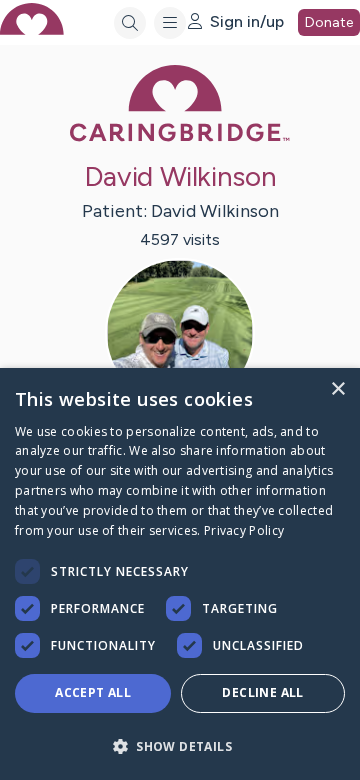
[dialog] (180, 574)
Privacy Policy (244, 530)
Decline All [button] (262, 692)
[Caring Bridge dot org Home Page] (180, 137)
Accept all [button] (93, 692)
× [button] (337, 389)
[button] (180, 745)
